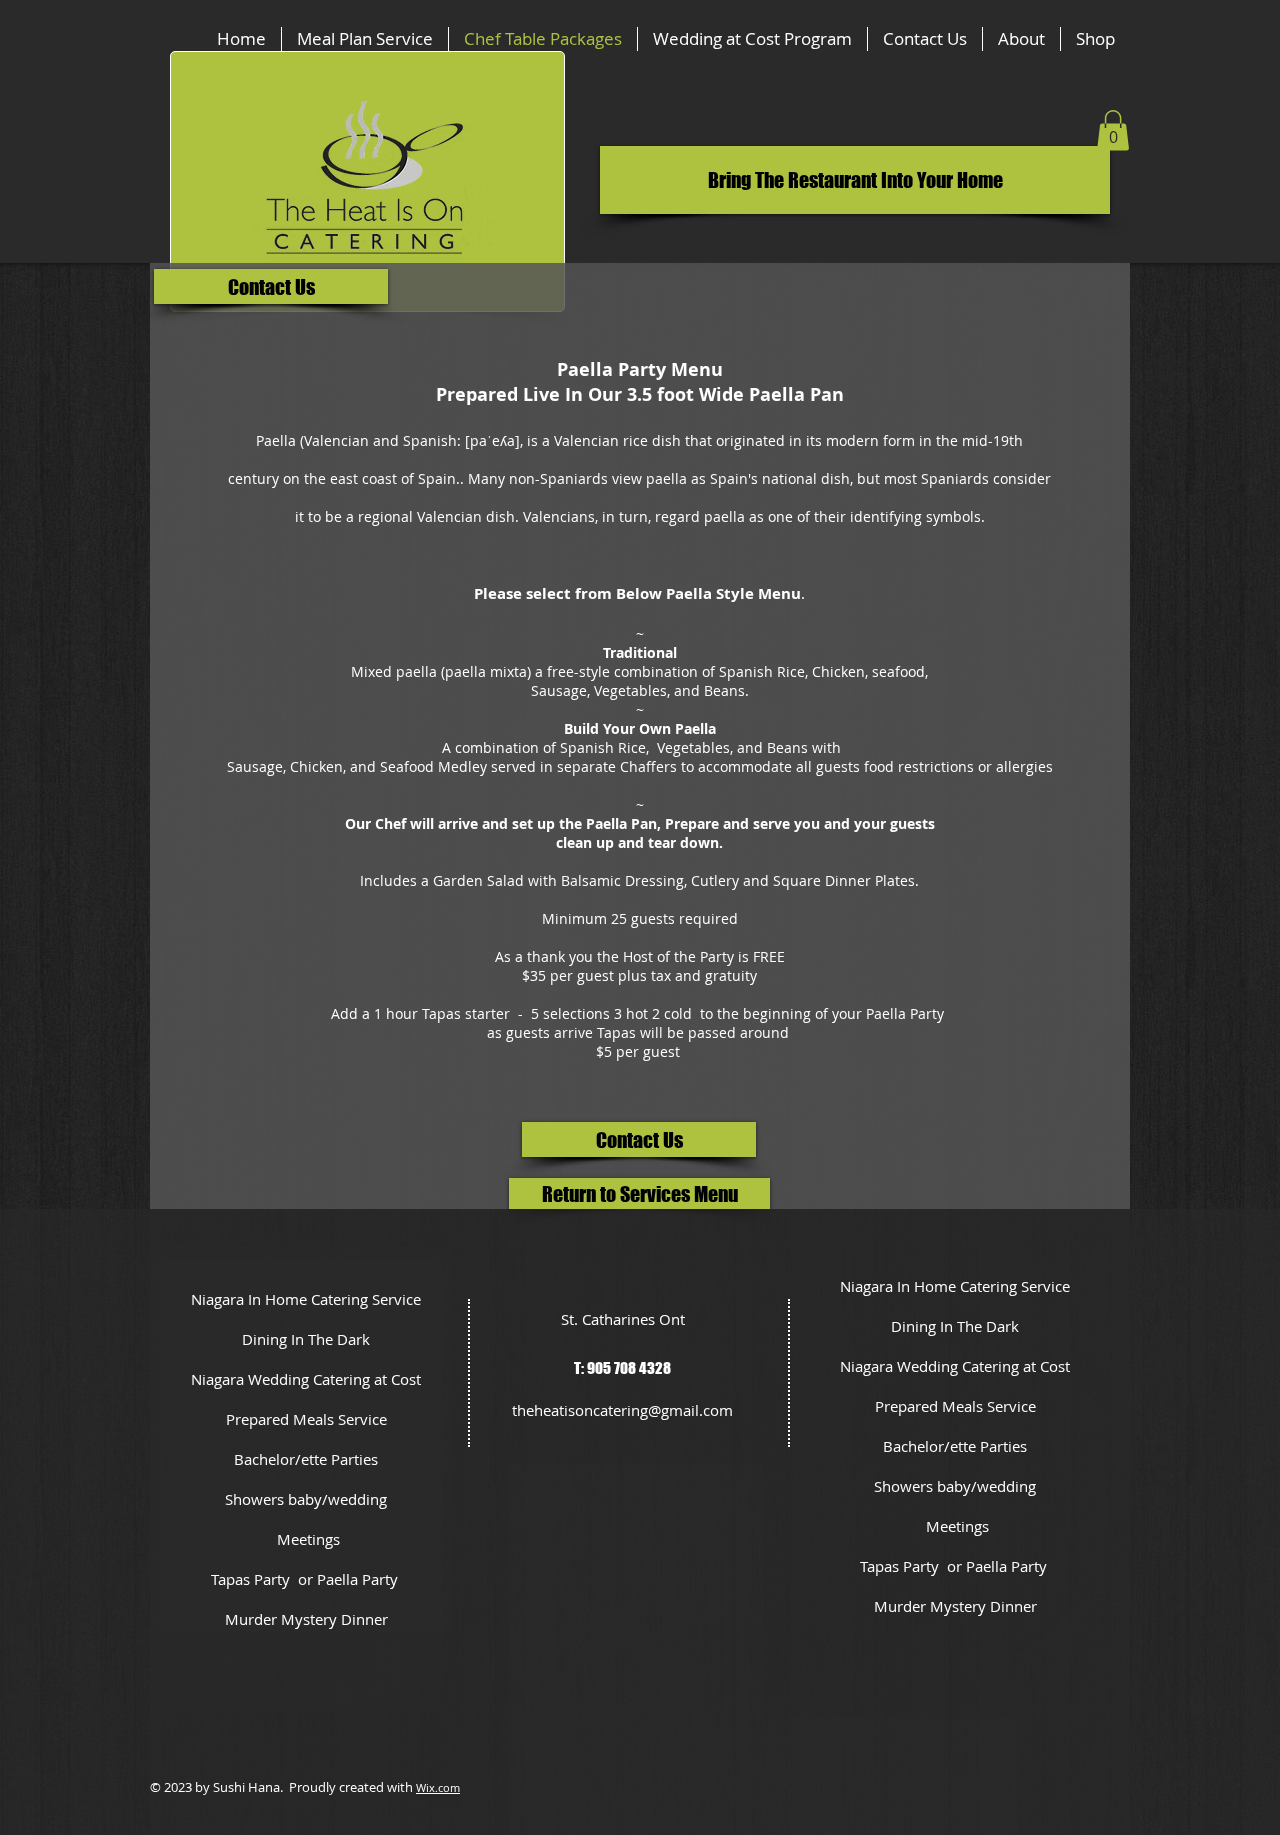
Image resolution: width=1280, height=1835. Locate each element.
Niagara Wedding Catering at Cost (306, 1379)
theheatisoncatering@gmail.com (622, 1410)
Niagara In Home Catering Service (306, 1299)
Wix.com (438, 1787)
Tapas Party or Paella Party (306, 1579)
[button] (855, 180)
